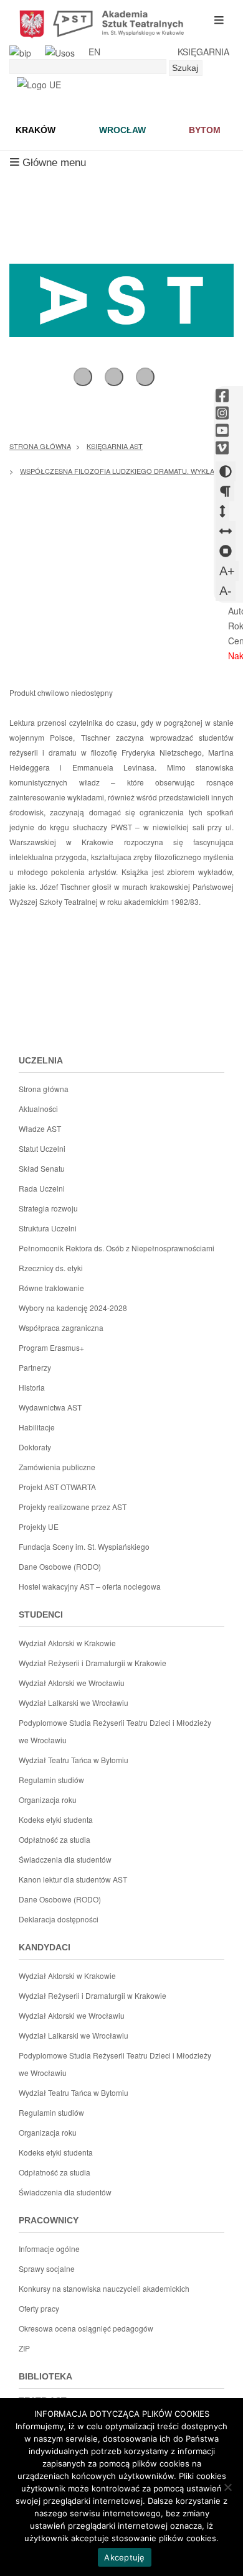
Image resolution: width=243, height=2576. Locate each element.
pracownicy (49, 2220)
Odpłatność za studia (55, 1839)
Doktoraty (35, 1447)
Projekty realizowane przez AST (73, 1507)
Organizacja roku (48, 1800)
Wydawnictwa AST (50, 1407)
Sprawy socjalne (47, 2268)
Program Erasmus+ (51, 1347)
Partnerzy (35, 1367)
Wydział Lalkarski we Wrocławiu (74, 1703)
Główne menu (48, 166)
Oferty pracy (39, 2308)
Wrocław (122, 130)
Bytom (205, 130)
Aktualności (38, 1109)
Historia (32, 1387)
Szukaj (185, 68)
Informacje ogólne (49, 2249)
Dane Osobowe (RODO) (60, 1566)
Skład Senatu (42, 1168)
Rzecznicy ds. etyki (51, 1268)
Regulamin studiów (51, 1780)
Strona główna (40, 446)
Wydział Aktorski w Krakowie (67, 1643)
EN (94, 52)
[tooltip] (222, 396)
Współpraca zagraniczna (61, 1327)
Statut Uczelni (42, 1148)
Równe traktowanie (51, 1288)
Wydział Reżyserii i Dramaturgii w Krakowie (93, 1663)
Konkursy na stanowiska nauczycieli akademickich (104, 2288)
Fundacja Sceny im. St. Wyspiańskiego (84, 1546)
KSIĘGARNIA (203, 52)
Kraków (36, 130)
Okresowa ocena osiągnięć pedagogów (86, 2328)
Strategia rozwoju (48, 1208)
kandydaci (45, 1947)
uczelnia (41, 1060)
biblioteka (45, 2376)
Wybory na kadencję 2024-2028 (73, 1308)
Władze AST (40, 1128)
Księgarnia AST (115, 446)
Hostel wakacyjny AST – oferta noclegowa (90, 1586)
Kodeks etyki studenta (56, 1819)
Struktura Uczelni (48, 1228)
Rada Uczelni (42, 1188)
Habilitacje (37, 1427)
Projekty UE (39, 1527)
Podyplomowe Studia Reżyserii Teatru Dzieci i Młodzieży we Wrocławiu (115, 1731)
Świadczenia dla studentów (65, 1859)
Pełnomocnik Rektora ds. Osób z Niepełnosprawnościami (117, 1248)
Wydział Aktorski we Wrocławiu (72, 1683)
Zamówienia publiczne (57, 1467)
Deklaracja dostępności (59, 1919)
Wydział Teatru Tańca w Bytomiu (74, 1760)
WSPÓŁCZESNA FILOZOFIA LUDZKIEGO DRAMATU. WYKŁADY (121, 471)
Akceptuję (124, 2557)
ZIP (24, 2348)
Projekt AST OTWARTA (57, 1487)
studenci (41, 1615)
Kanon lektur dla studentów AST (73, 1879)
